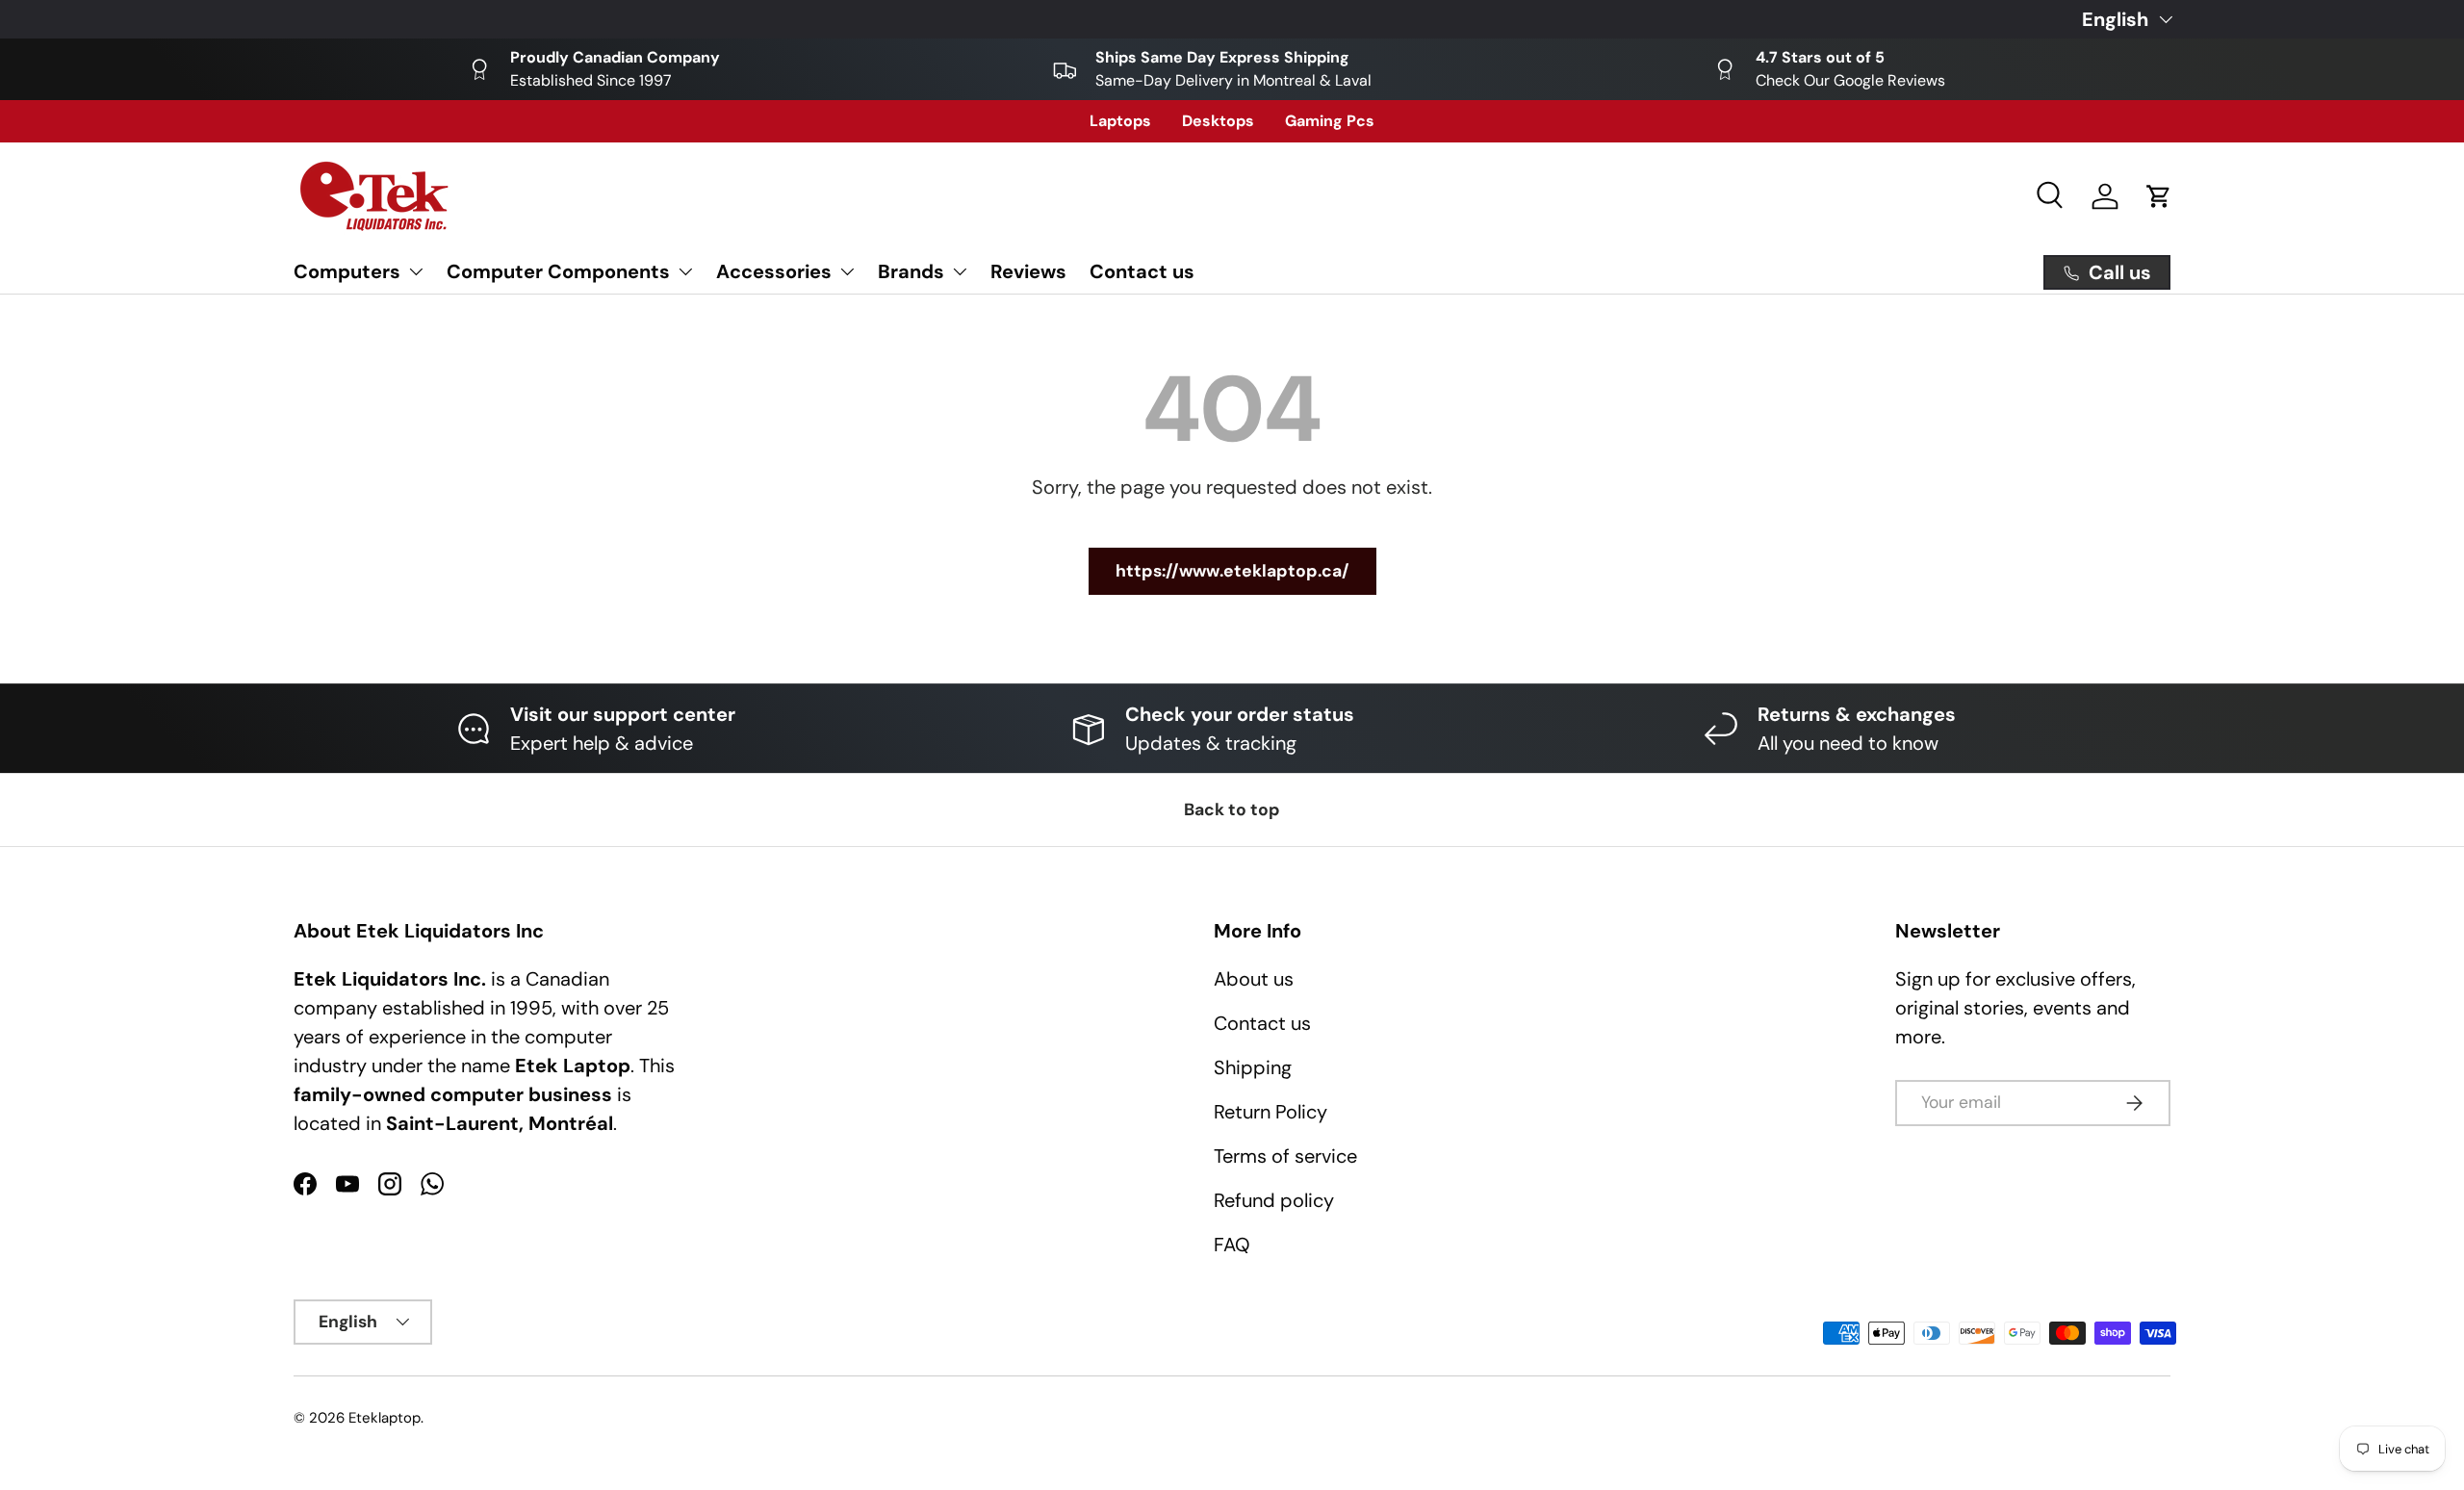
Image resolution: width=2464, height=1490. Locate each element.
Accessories (774, 271)
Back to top (1232, 809)
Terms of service (1285, 1156)
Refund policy (1274, 1200)
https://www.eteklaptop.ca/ (1232, 571)
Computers (347, 271)
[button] (2159, 196)
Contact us (1142, 271)
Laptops (1120, 121)
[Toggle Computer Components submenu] (685, 271)
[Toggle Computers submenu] (416, 271)
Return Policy (1270, 1112)
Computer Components (558, 271)
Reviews (1028, 271)
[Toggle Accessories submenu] (847, 271)
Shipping (1253, 1067)
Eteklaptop (385, 1418)
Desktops (1218, 121)
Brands (911, 271)
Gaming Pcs (1330, 121)
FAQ (1232, 1245)
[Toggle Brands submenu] (960, 271)
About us (1254, 979)
